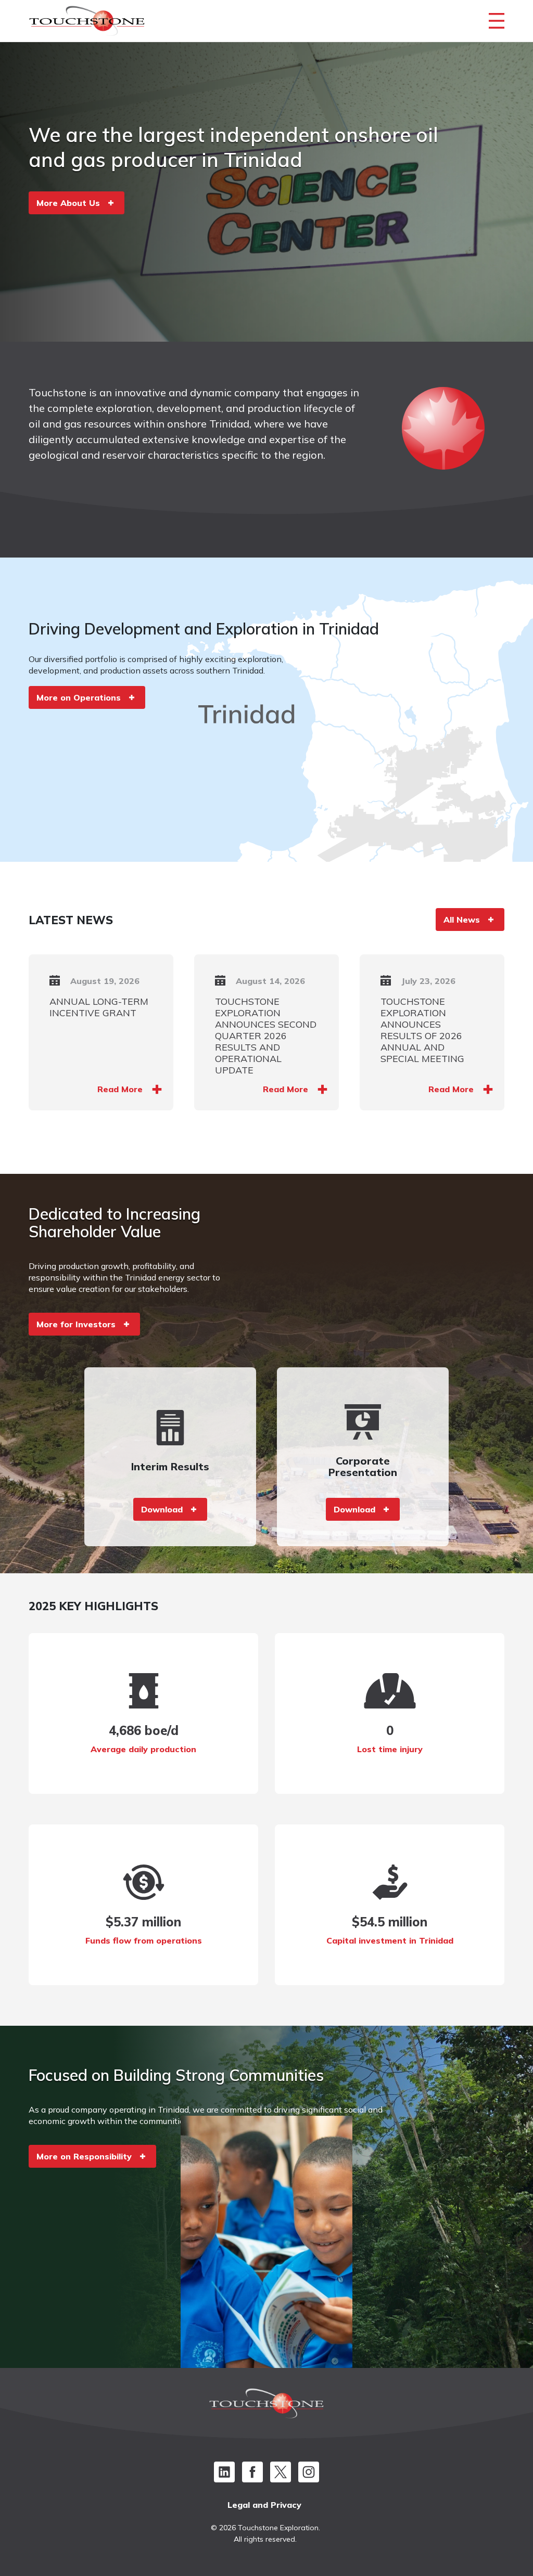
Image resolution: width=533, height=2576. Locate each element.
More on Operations (79, 697)
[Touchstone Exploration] (87, 23)
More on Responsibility (84, 2156)
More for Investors (76, 1324)
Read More (120, 1089)
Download (162, 1509)
